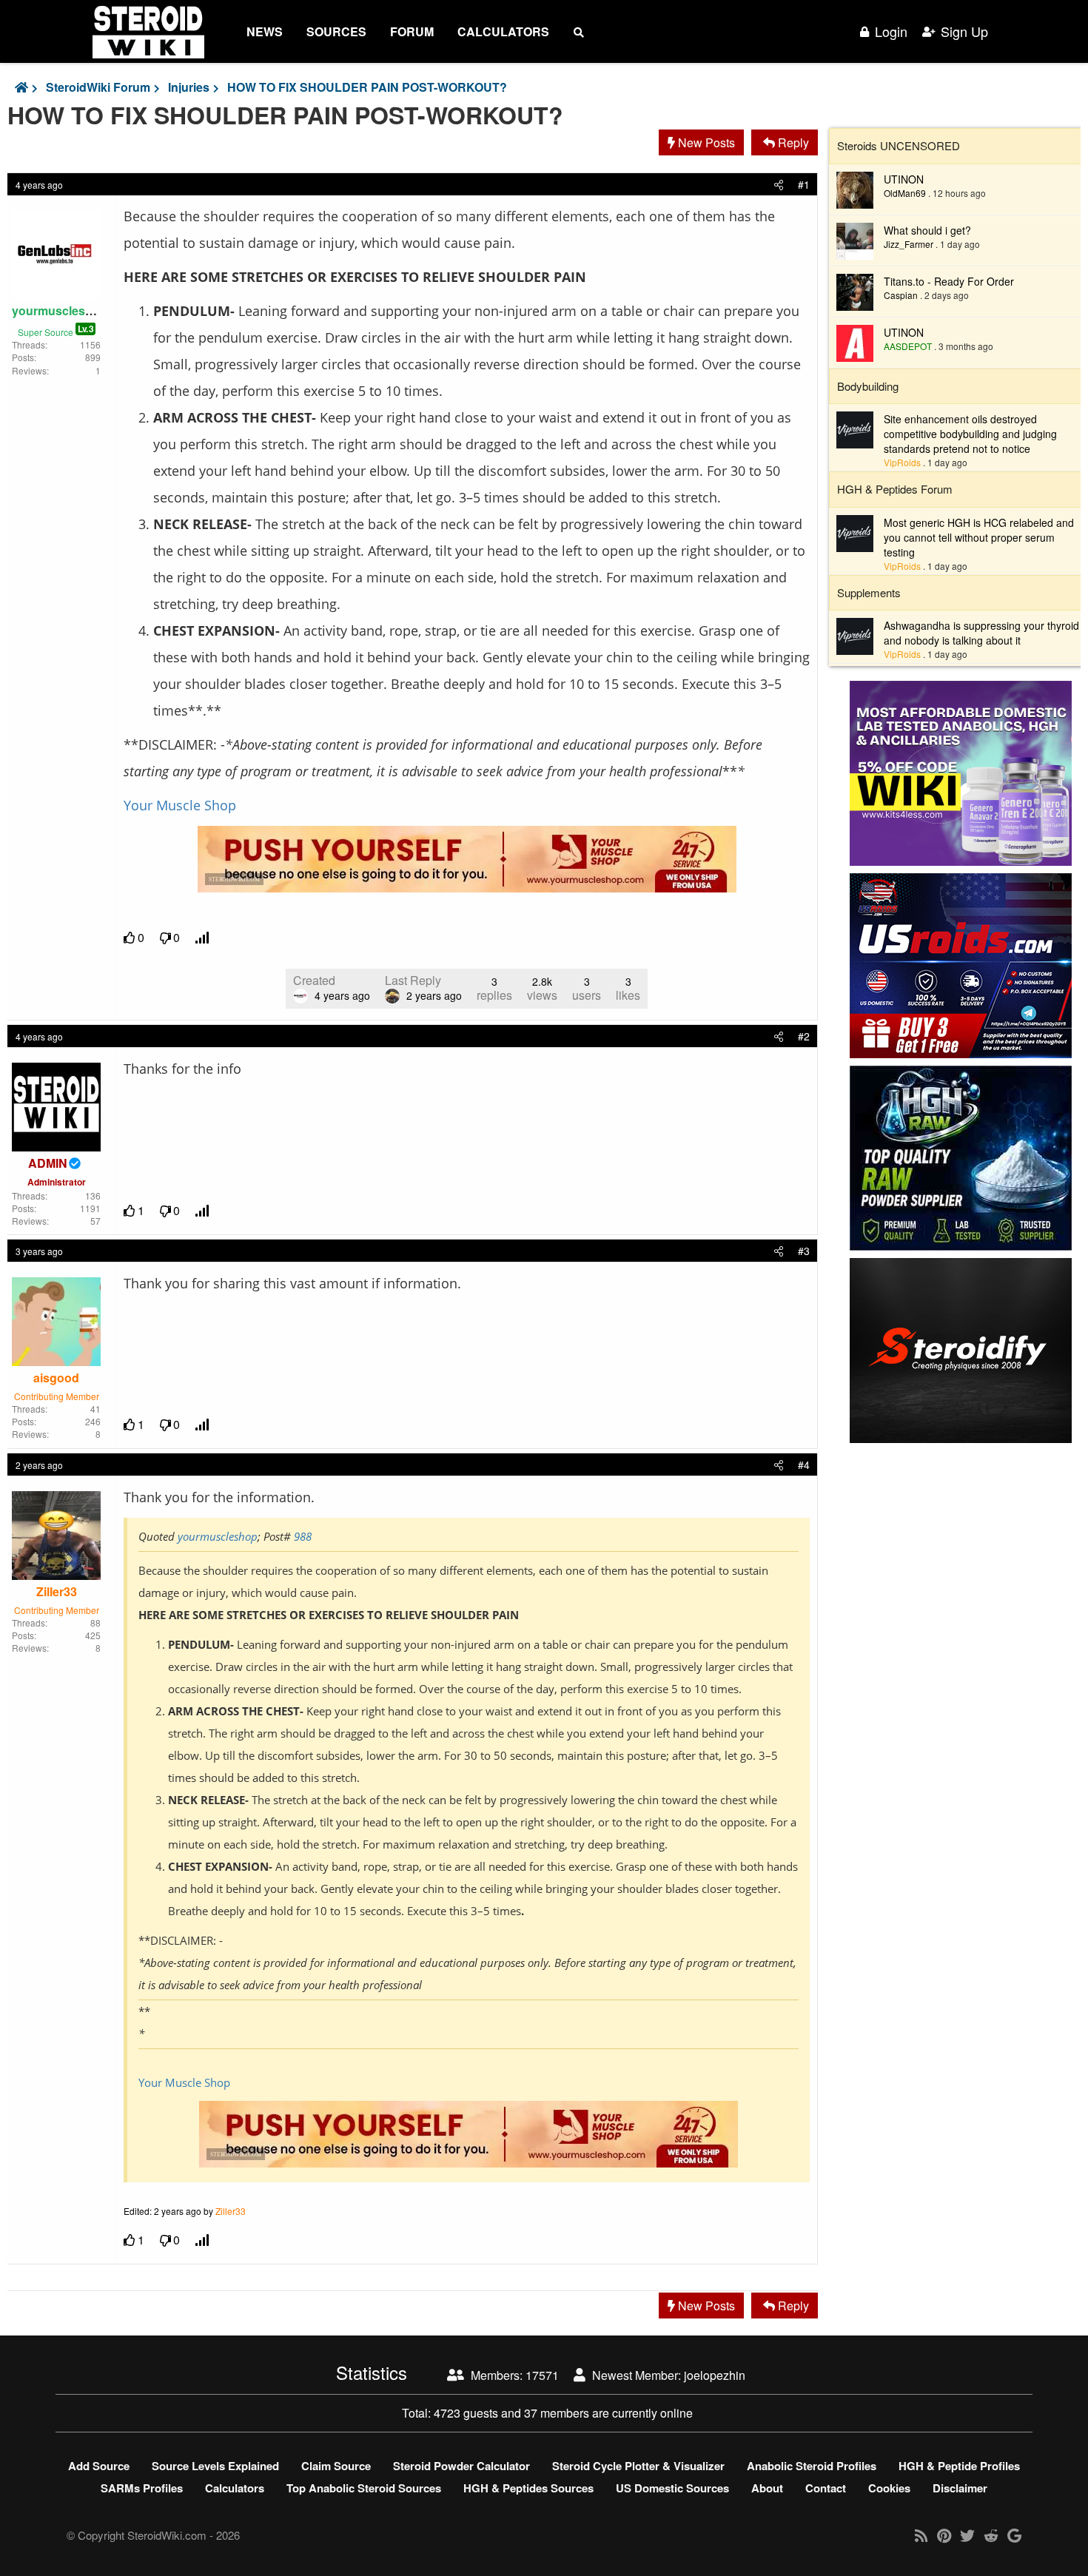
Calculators (503, 31)
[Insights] (203, 938)
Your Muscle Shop (180, 805)
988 (303, 1536)
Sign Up (964, 31)
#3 (804, 1251)
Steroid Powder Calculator (461, 2466)
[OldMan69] (855, 188)
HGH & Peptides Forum (895, 489)
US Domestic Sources (672, 2488)
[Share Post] (779, 184)
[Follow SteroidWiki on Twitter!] (967, 2535)
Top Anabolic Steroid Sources (364, 2488)
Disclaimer (960, 2488)
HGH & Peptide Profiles (959, 2466)
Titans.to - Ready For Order (949, 281)
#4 (804, 1464)
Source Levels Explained (215, 2466)
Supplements (869, 592)
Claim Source (336, 2466)
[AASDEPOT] (855, 341)
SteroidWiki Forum (98, 87)
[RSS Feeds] (921, 2535)
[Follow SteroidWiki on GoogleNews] (1014, 2535)
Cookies (889, 2488)
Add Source (99, 2466)
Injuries (189, 87)
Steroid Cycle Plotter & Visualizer (638, 2466)
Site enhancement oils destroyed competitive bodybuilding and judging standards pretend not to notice (970, 434)
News (265, 31)
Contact (826, 2488)
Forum (412, 31)
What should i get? (927, 230)
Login (891, 31)
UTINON (904, 179)
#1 (804, 184)
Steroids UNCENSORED (899, 145)
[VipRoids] (855, 428)
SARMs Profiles (142, 2488)
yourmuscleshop (218, 1536)
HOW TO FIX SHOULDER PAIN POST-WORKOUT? (367, 87)
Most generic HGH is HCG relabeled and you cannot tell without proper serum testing (979, 537)
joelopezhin (715, 2375)
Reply (792, 142)
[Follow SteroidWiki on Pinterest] (944, 2535)
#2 (804, 1036)
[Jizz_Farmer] (855, 239)
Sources (336, 31)
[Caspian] (855, 290)
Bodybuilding (868, 386)
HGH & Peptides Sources (528, 2488)
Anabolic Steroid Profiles (812, 2466)
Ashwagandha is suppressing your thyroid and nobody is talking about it (981, 633)
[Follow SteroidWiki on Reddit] (991, 2535)
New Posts (705, 142)
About (767, 2488)
